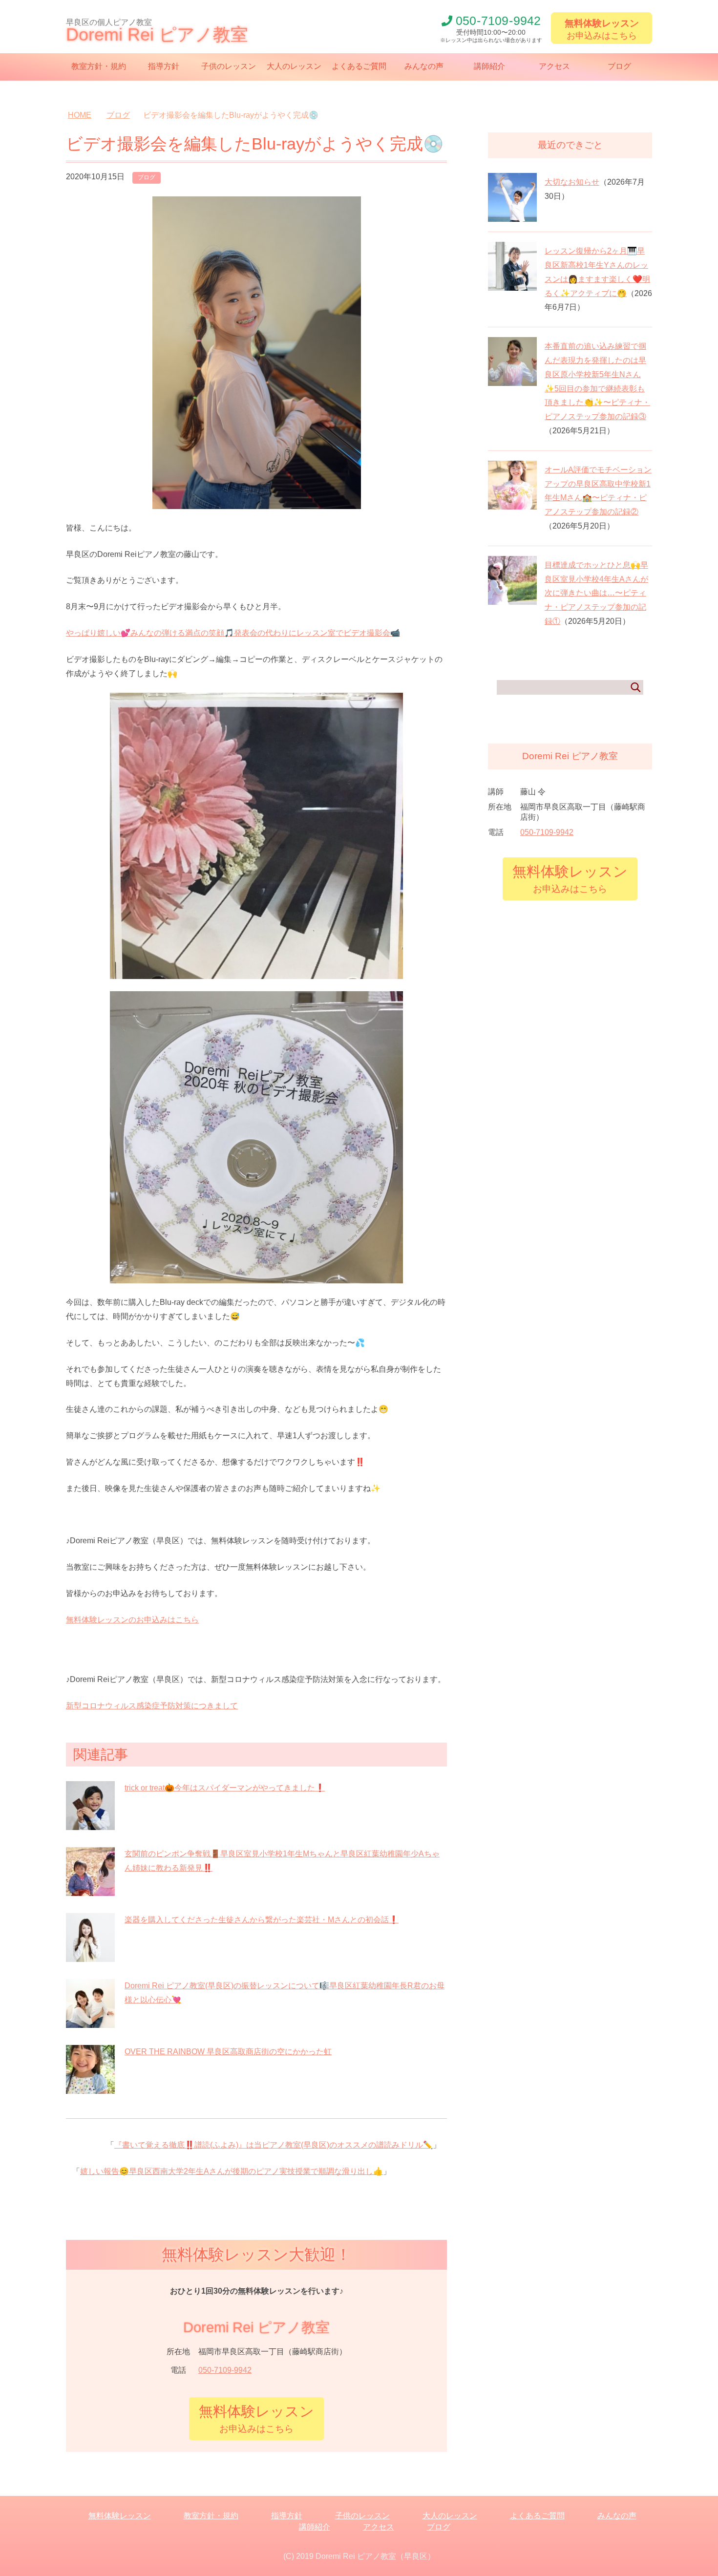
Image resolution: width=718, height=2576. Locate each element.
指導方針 (164, 66)
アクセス (554, 66)
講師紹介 (489, 66)
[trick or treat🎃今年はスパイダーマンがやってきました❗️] (90, 1824)
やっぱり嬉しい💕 (233, 633)
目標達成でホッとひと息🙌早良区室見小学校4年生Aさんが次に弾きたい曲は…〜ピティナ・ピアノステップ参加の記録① (596, 593)
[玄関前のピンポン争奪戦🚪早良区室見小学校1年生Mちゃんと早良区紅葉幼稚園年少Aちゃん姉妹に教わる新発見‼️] (90, 1890)
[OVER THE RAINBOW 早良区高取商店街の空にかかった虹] (90, 2088)
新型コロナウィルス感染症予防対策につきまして (152, 1706)
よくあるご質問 (359, 66)
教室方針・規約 (99, 66)
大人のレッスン (294, 66)
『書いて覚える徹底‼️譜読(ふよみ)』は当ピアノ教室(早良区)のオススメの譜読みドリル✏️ (274, 2145)
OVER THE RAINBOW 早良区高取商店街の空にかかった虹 (228, 2052)
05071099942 (498, 21)
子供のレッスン (229, 66)
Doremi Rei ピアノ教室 (157, 34)
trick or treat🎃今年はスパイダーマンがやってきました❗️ (225, 1788)
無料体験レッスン (120, 2516)
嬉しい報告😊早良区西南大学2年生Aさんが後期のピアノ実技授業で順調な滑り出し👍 (232, 2171)
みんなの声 (424, 66)
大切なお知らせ (572, 182)
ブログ (619, 66)
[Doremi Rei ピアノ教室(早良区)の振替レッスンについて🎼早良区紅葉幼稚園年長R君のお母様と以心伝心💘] (90, 2022)
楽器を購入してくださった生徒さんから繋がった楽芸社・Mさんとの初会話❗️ (262, 1920)
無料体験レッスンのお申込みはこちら (132, 1620)
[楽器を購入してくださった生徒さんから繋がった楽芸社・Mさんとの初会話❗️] (90, 1956)
